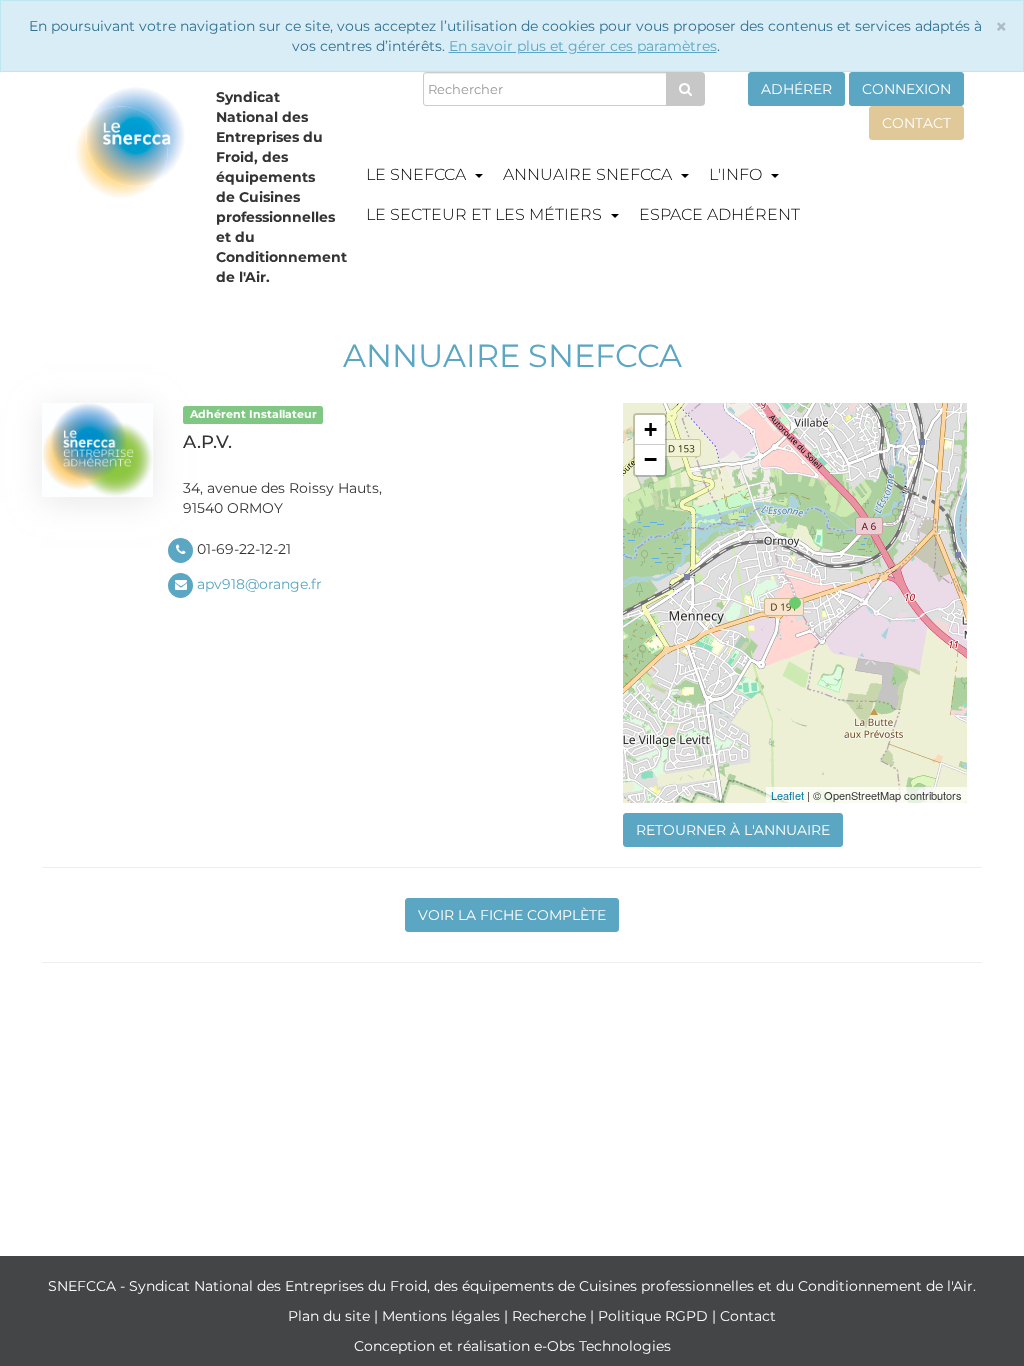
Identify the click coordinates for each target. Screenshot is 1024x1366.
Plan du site (331, 1316)
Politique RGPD (655, 1316)
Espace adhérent (719, 214)
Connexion (906, 89)
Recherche (551, 1316)
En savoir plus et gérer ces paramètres (583, 46)
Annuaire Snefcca (589, 174)
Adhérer (796, 89)
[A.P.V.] (795, 603)
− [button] (650, 459)
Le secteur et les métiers (486, 214)
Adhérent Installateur (253, 414)
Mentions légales (443, 1316)
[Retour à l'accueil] (130, 192)
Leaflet (787, 795)
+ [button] (650, 429)
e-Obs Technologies (602, 1346)
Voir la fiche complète (512, 915)
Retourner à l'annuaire (733, 830)
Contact (916, 123)
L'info (737, 174)
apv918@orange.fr (259, 584)
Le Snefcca (418, 174)
